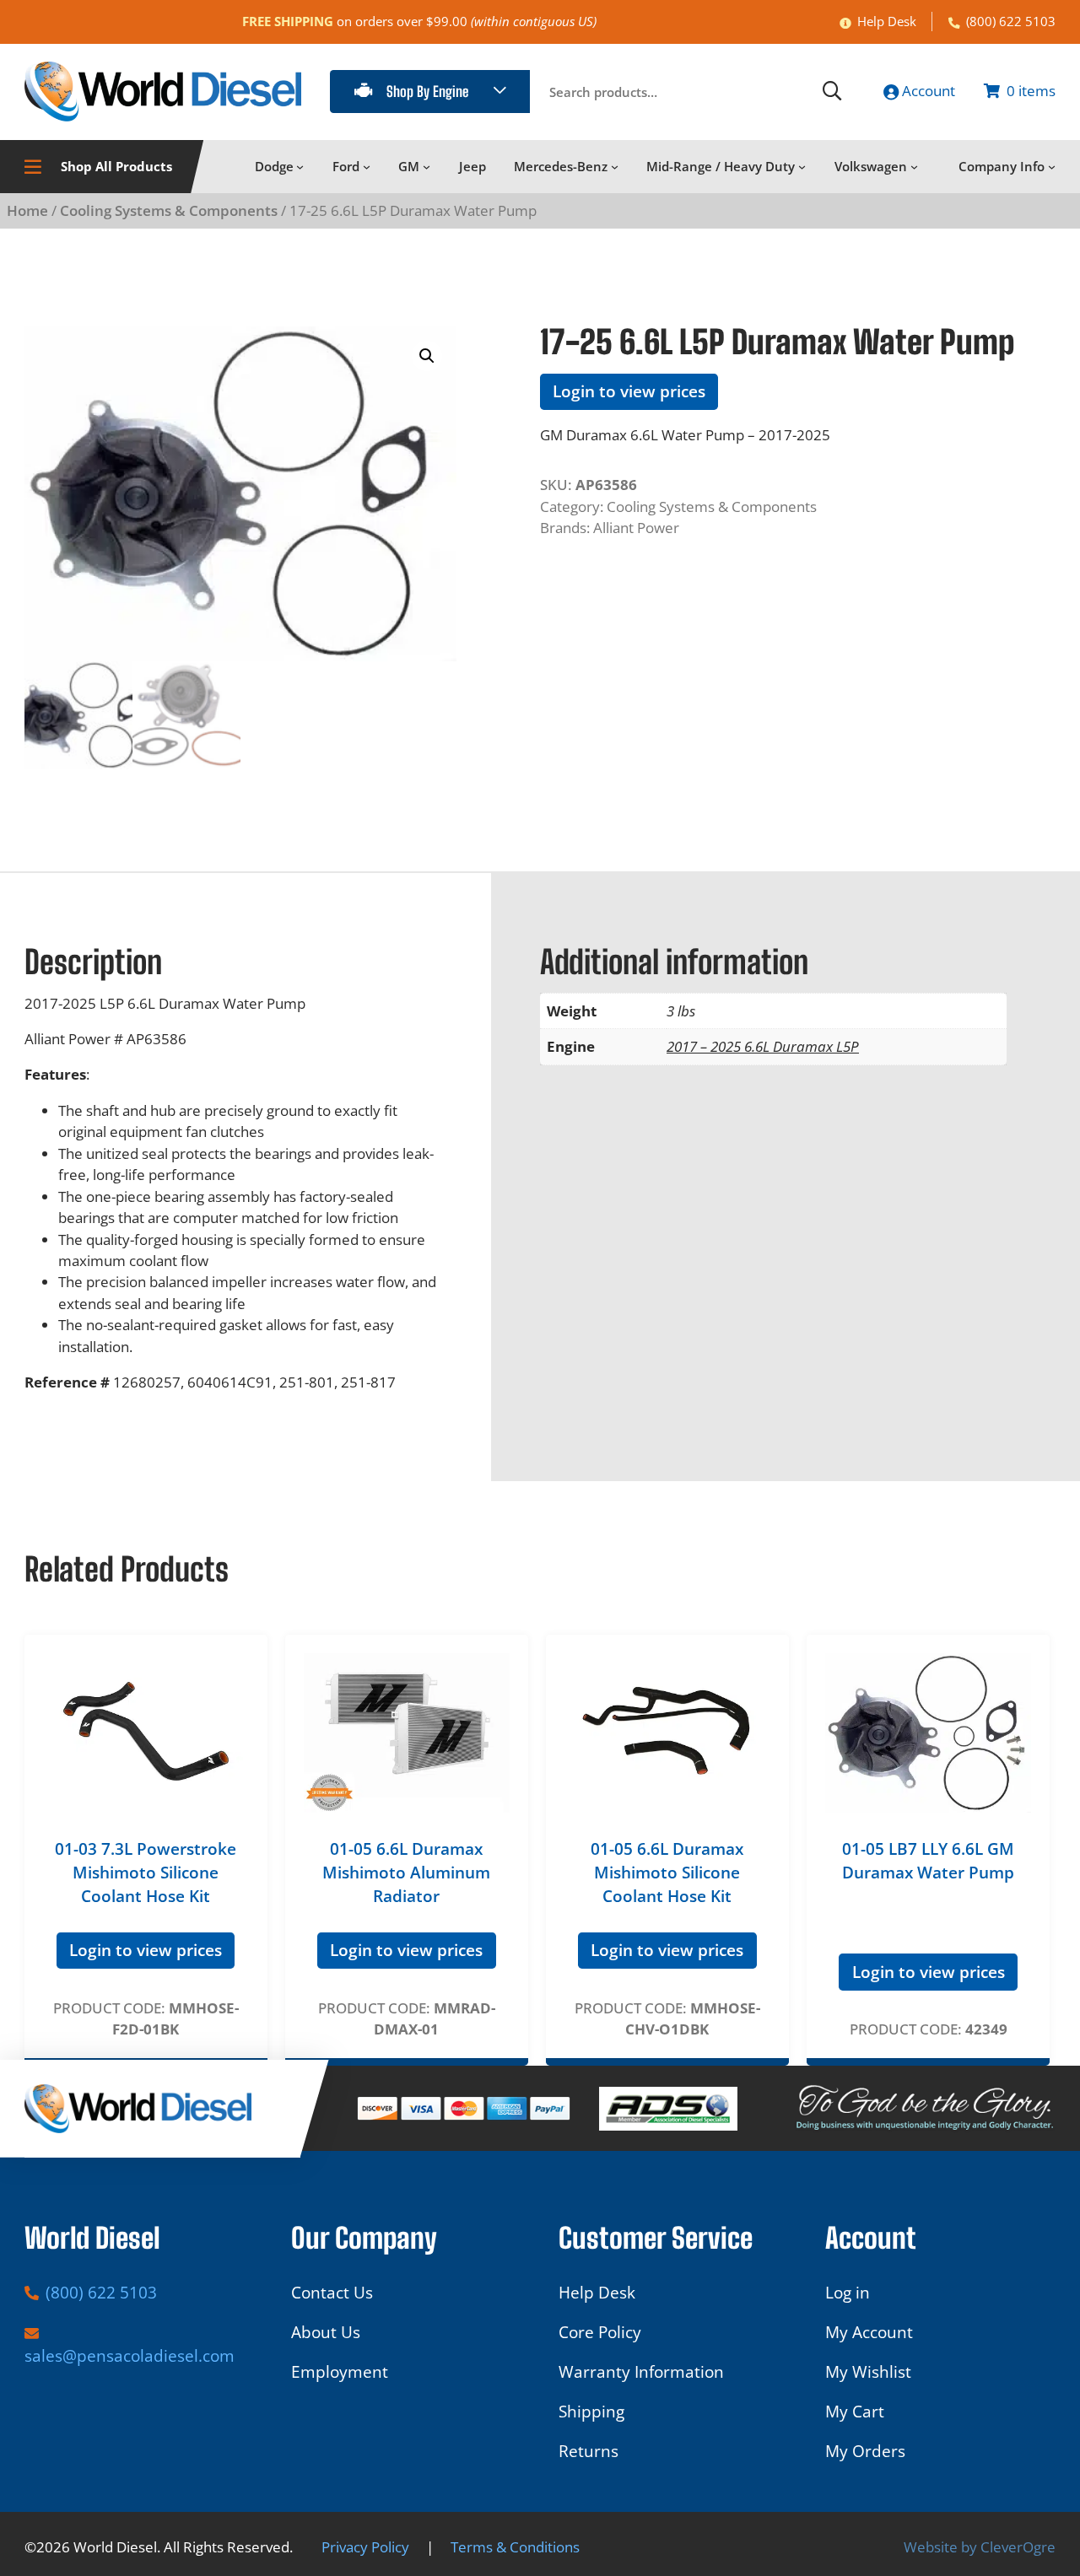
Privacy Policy (365, 2547)
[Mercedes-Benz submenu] (615, 167)
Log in (848, 2293)
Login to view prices (629, 391)
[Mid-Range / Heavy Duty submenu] (802, 167)
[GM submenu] (427, 167)
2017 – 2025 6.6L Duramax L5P (763, 1046)
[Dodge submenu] (300, 167)
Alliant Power (636, 528)
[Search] (832, 91)
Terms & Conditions (515, 2547)
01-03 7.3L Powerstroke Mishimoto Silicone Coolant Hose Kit (146, 1873)
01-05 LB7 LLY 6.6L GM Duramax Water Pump (928, 1861)
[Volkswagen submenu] (914, 167)
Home (27, 210)
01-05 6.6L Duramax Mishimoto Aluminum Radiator (406, 1873)
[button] (427, 356)
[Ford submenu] (367, 167)
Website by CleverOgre (980, 2547)
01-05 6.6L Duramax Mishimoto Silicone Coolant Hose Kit (667, 1873)
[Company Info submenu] (1052, 167)
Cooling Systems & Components (169, 210)
